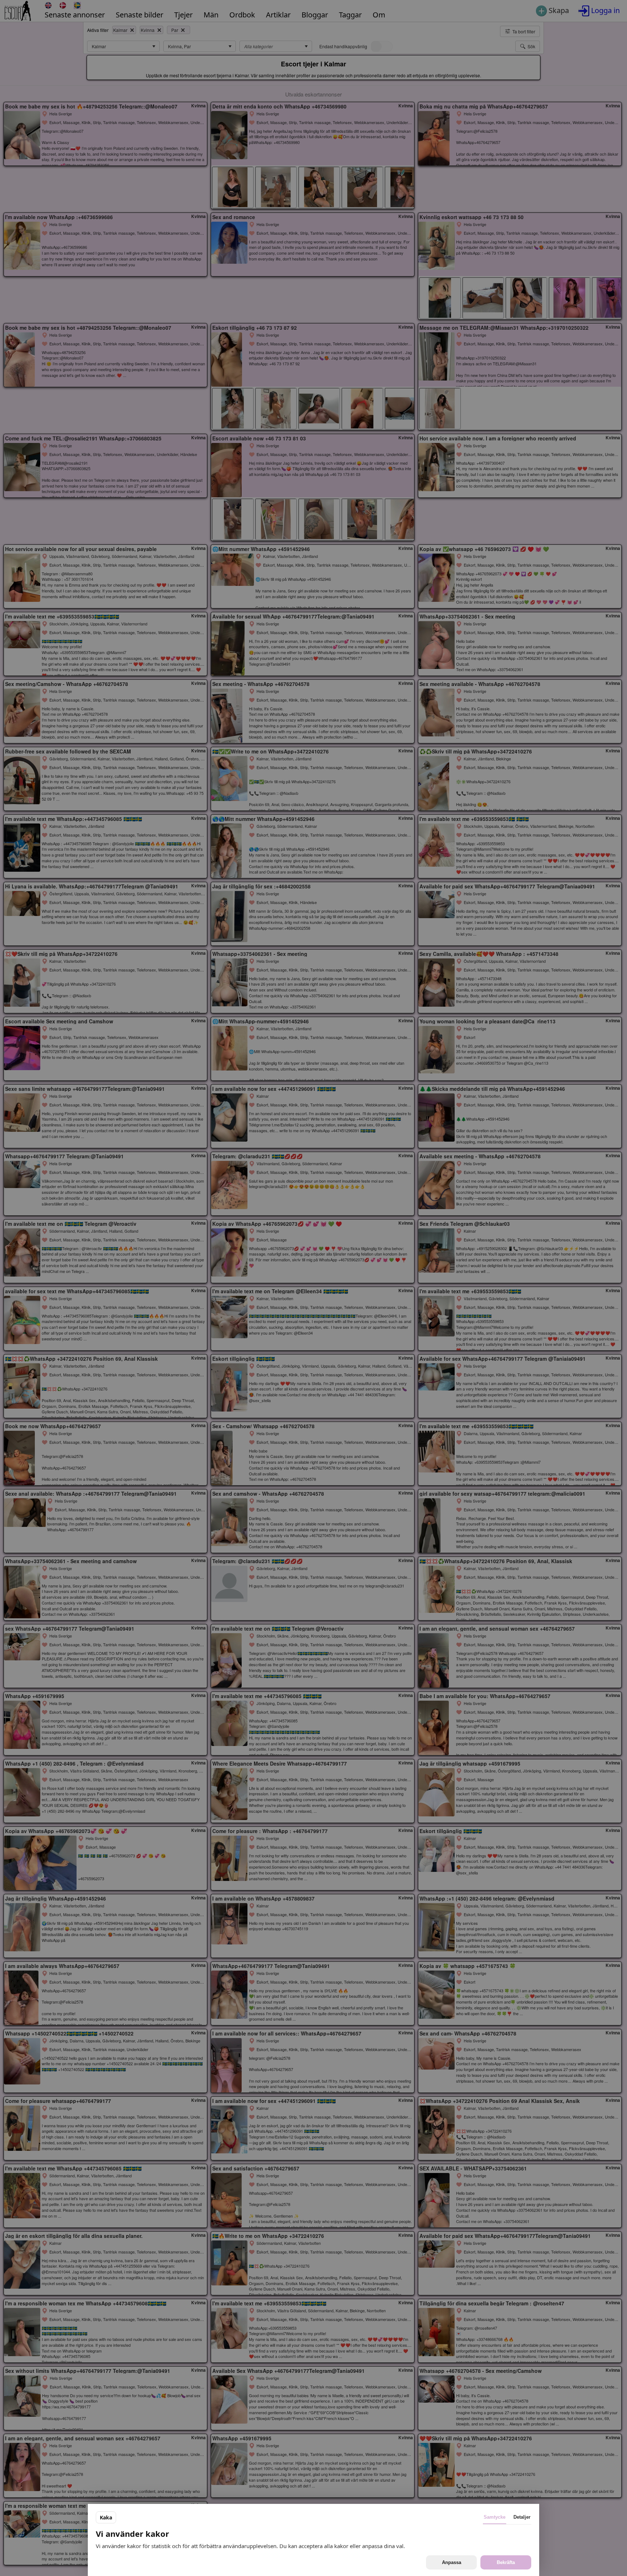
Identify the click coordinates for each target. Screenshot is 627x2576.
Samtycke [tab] (495, 2517)
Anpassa (452, 2562)
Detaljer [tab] (522, 2517)
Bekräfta (506, 2562)
